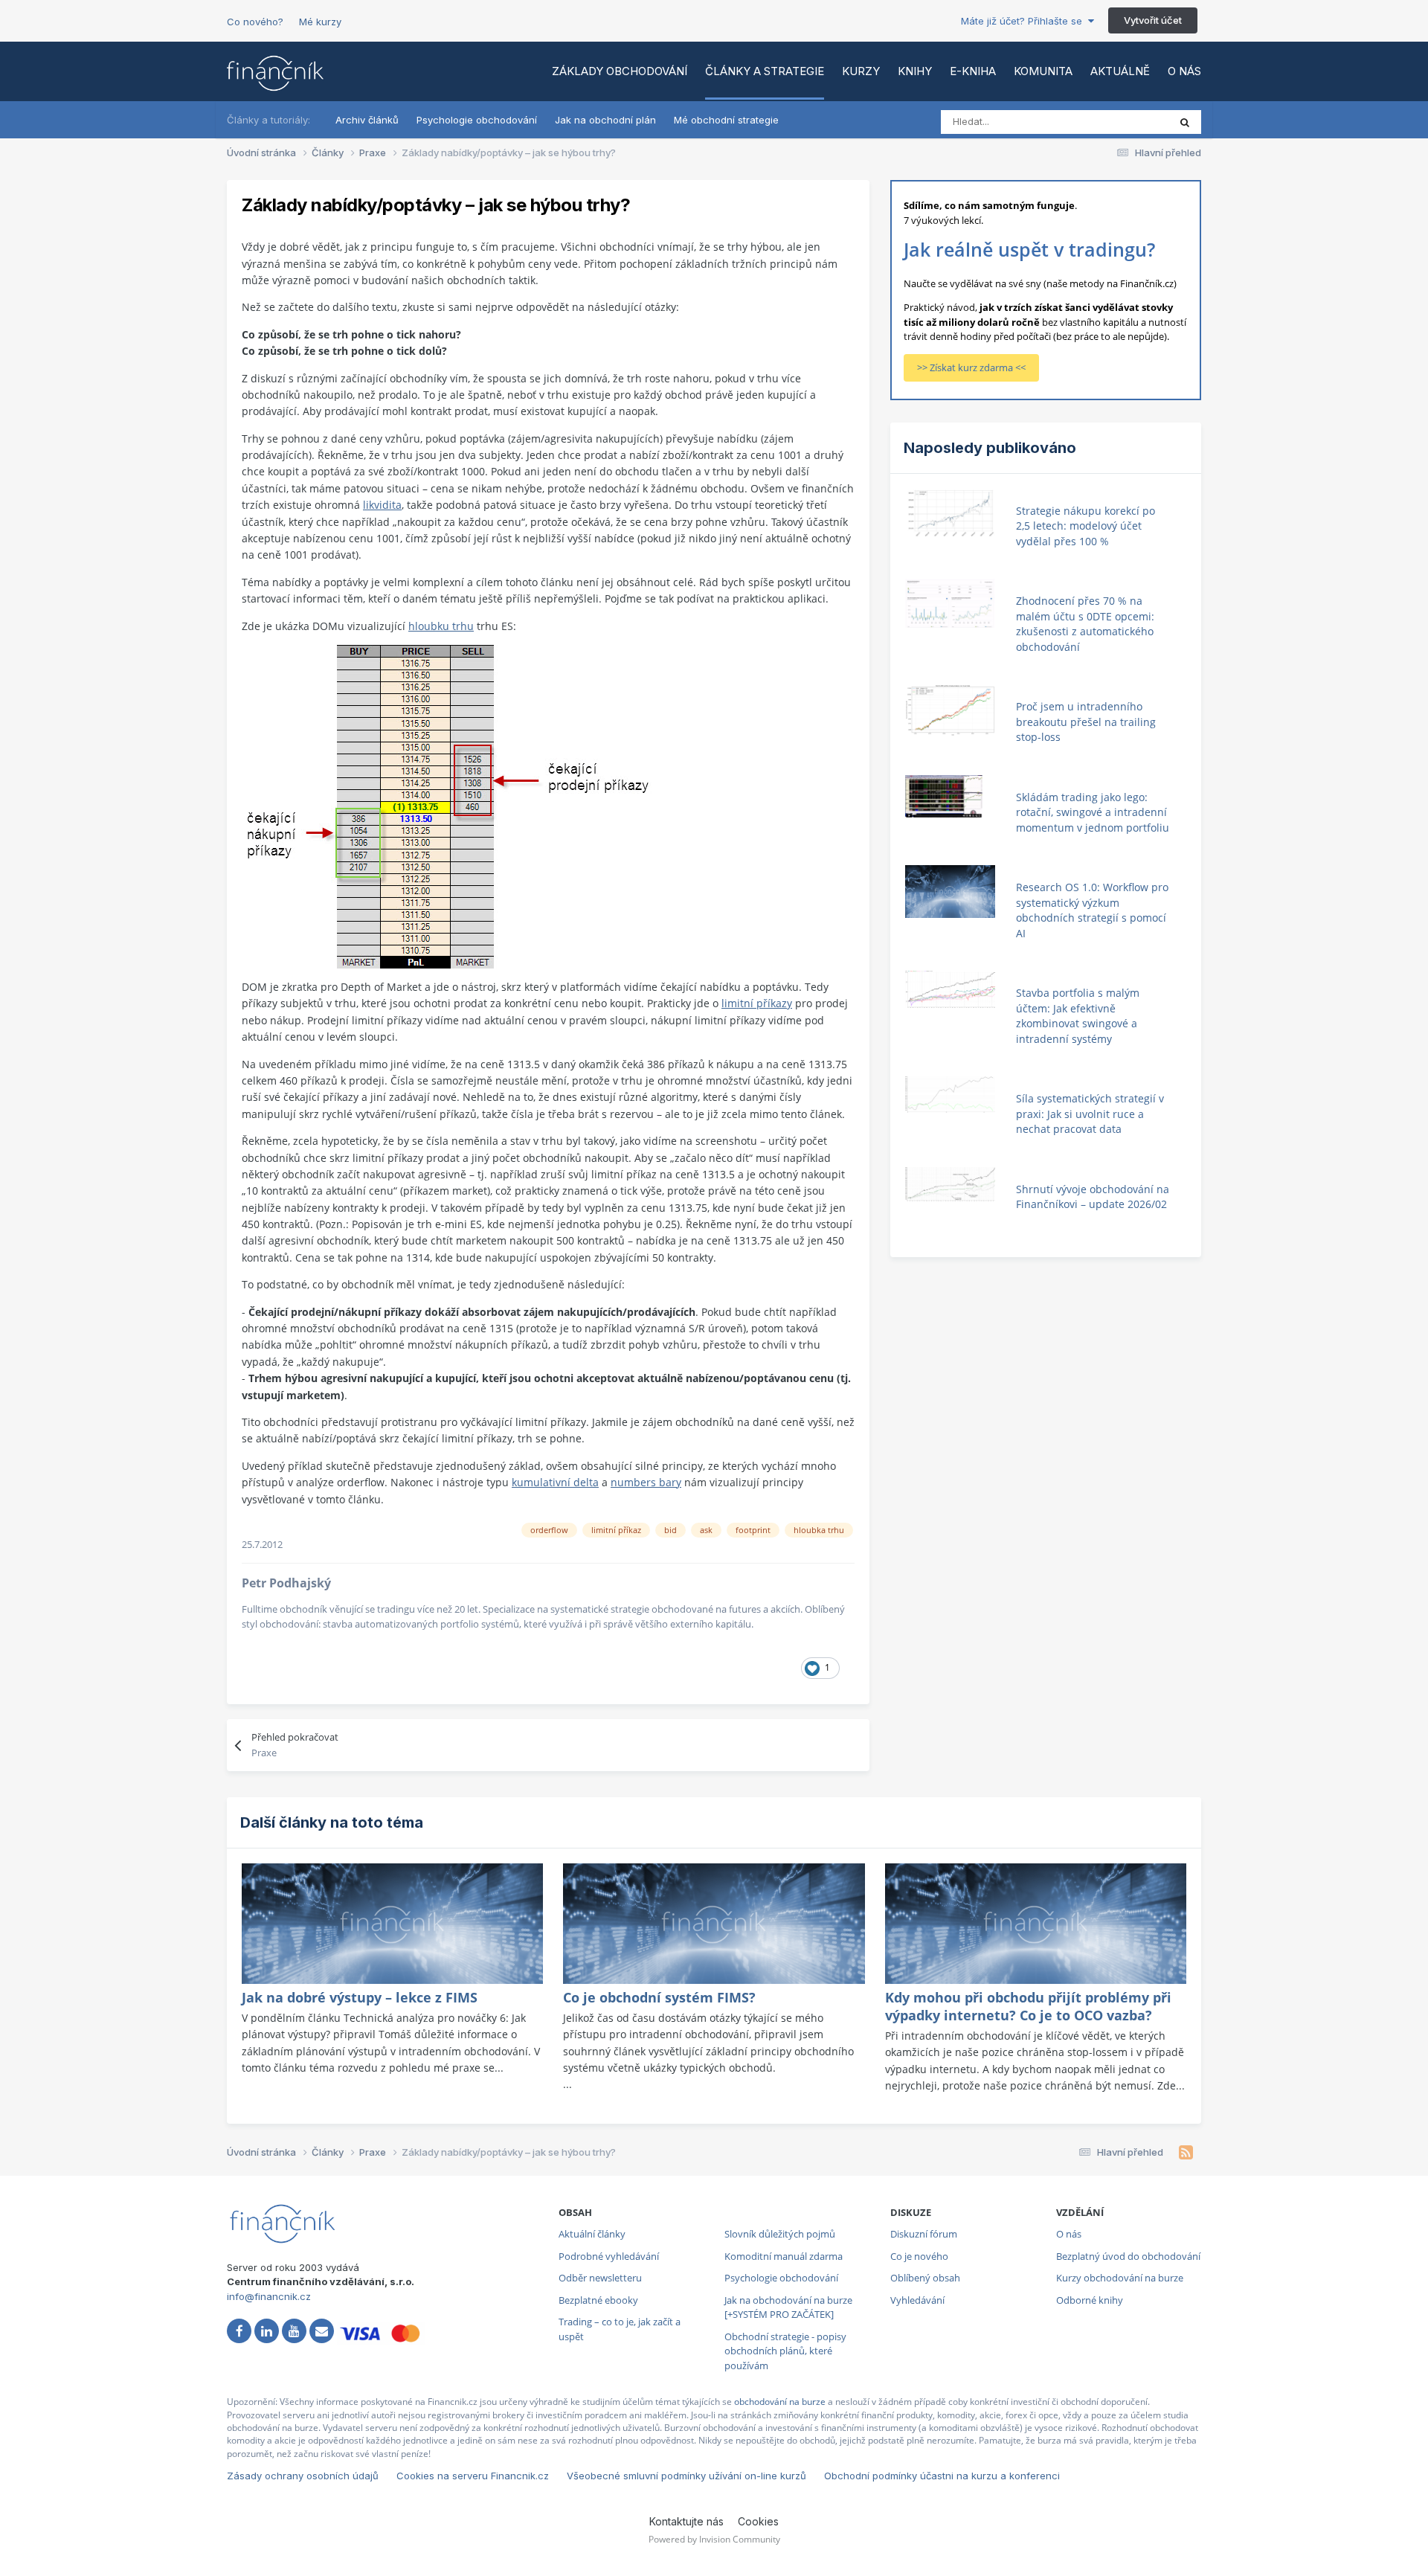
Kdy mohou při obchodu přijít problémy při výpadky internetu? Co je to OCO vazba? (1028, 2006)
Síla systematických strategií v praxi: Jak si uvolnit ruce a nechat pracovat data (1090, 1114)
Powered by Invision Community (714, 2539)
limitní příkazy (757, 1003)
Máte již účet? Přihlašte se (1025, 21)
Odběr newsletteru (600, 2278)
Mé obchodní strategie (726, 120)
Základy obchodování (620, 71)
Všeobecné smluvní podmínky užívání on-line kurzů (686, 2476)
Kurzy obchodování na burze (1120, 2278)
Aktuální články (592, 2234)
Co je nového (919, 2256)
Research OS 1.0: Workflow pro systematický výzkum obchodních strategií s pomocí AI (1092, 910)
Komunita (1043, 71)
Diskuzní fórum (924, 2234)
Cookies (758, 2521)
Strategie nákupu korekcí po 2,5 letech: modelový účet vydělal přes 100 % (1086, 526)
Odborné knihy (1090, 2300)
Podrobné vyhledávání (609, 2256)
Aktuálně (1120, 71)
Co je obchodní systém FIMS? (659, 1997)
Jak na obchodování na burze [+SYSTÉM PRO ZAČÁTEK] (788, 2307)
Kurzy (861, 71)
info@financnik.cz (269, 2296)
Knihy (915, 71)
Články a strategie (765, 71)
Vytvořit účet (1153, 20)
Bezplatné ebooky (598, 2300)
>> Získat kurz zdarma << (971, 367)
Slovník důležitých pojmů (780, 2234)
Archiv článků (367, 120)
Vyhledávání (917, 2300)
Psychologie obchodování (477, 120)
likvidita (382, 505)
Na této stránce (1115, 122)
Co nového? (255, 22)
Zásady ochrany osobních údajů (303, 2476)
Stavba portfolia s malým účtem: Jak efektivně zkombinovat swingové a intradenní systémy (1078, 1016)
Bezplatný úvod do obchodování (1128, 2256)
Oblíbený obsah (925, 2278)
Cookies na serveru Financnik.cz (473, 2476)
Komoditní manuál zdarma (784, 2256)
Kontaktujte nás (686, 2521)
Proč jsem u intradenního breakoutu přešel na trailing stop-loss (1086, 722)
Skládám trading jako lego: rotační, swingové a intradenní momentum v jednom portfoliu (1093, 812)
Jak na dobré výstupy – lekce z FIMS (360, 1997)
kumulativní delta (555, 1482)
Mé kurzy (320, 22)
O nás (1184, 71)
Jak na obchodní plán (605, 120)
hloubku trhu (441, 626)
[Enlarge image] (447, 805)
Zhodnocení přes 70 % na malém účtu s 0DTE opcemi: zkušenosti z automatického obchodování (1085, 624)
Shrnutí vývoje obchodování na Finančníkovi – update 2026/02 (1093, 1197)
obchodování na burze (780, 2402)
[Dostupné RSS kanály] (1186, 2153)
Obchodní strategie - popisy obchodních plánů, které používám (785, 2351)
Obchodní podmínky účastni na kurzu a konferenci (942, 2476)
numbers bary (646, 1482)
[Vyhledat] (1185, 122)
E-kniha (973, 71)
